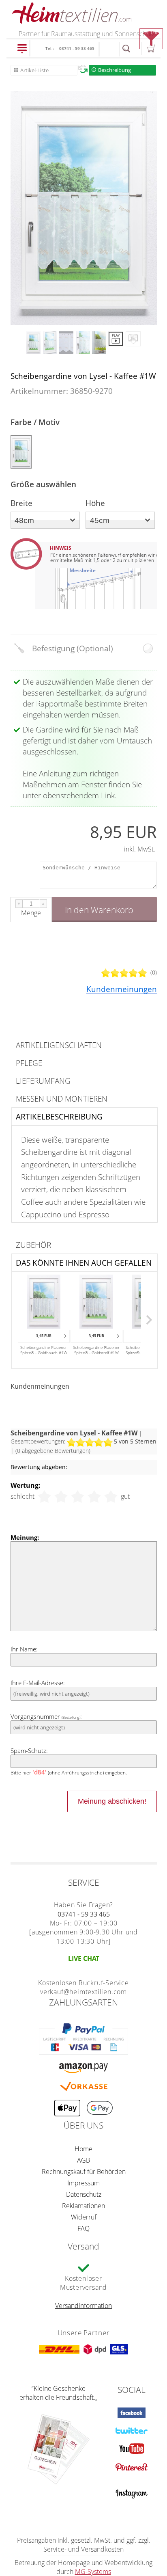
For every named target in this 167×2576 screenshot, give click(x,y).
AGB (83, 2160)
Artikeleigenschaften (59, 1045)
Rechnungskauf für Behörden (84, 2172)
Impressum (83, 2183)
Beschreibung (115, 70)
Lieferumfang (43, 1081)
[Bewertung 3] (78, 1497)
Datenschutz (84, 2194)
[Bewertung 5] (111, 1497)
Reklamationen (83, 2206)
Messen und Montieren (62, 1099)
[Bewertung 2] (61, 1497)
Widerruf (84, 2217)
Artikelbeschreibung (59, 1116)
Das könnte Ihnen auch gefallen (84, 1263)
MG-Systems (93, 2572)
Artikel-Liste (34, 70)
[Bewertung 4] (94, 1497)
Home (83, 2149)
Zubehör (33, 1245)
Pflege (29, 1063)
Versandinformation (83, 2306)
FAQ (83, 2228)
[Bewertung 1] (44, 1497)
